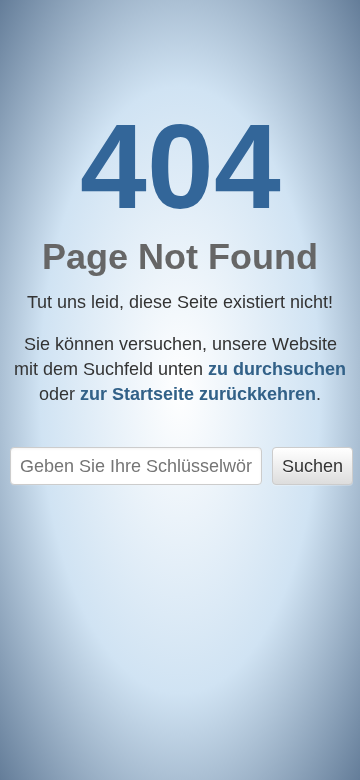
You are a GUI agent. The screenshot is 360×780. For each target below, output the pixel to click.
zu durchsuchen (277, 369)
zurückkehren (198, 394)
